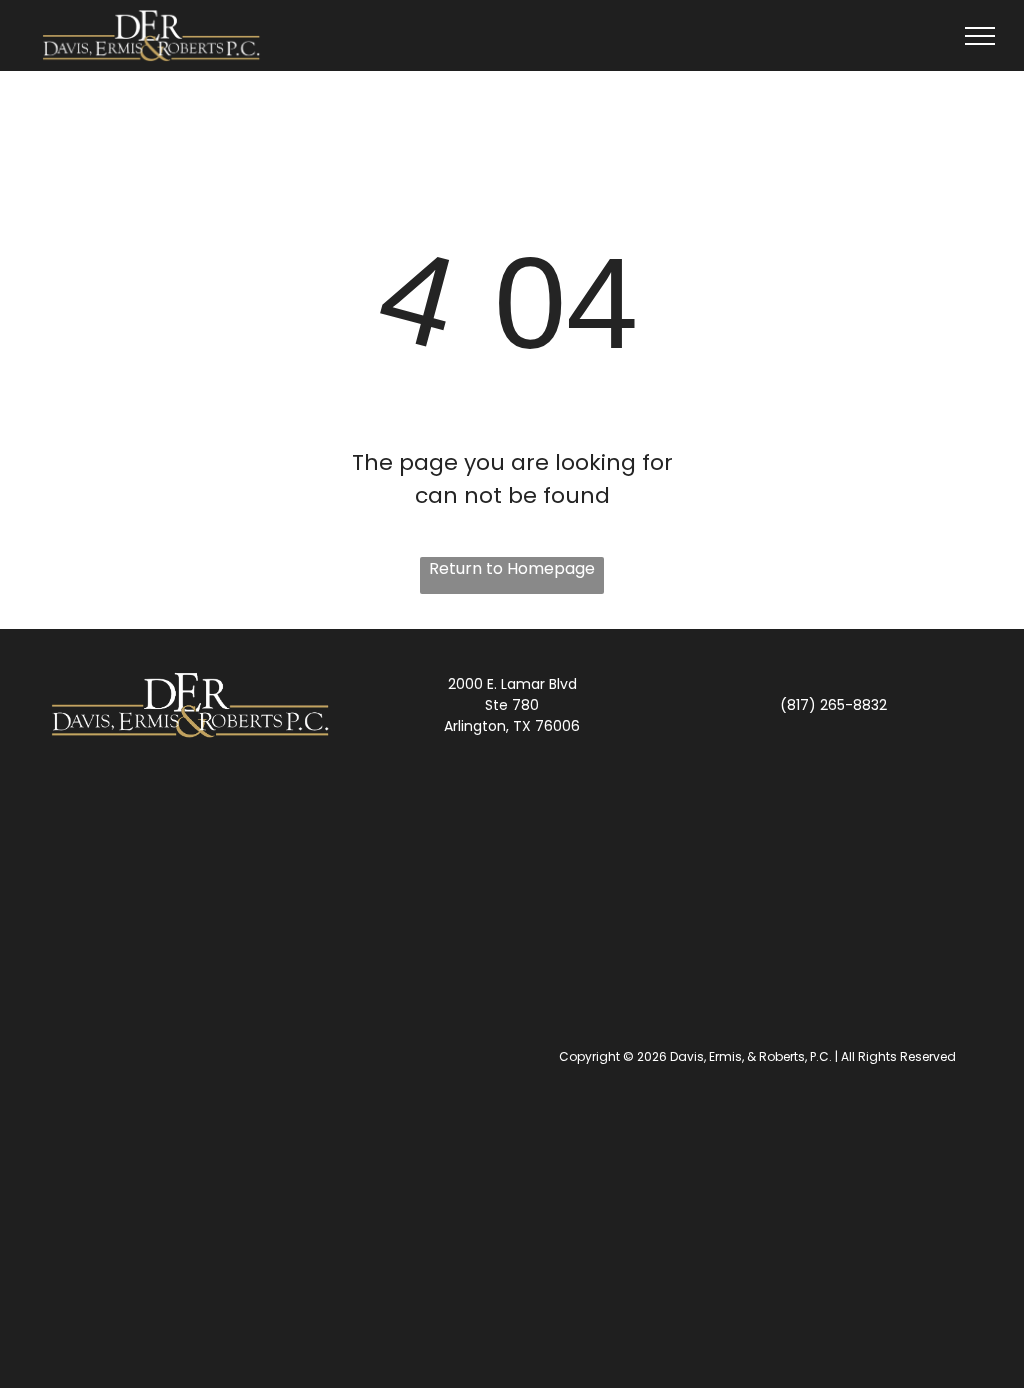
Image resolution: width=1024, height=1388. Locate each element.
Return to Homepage (512, 568)
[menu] (980, 36)
